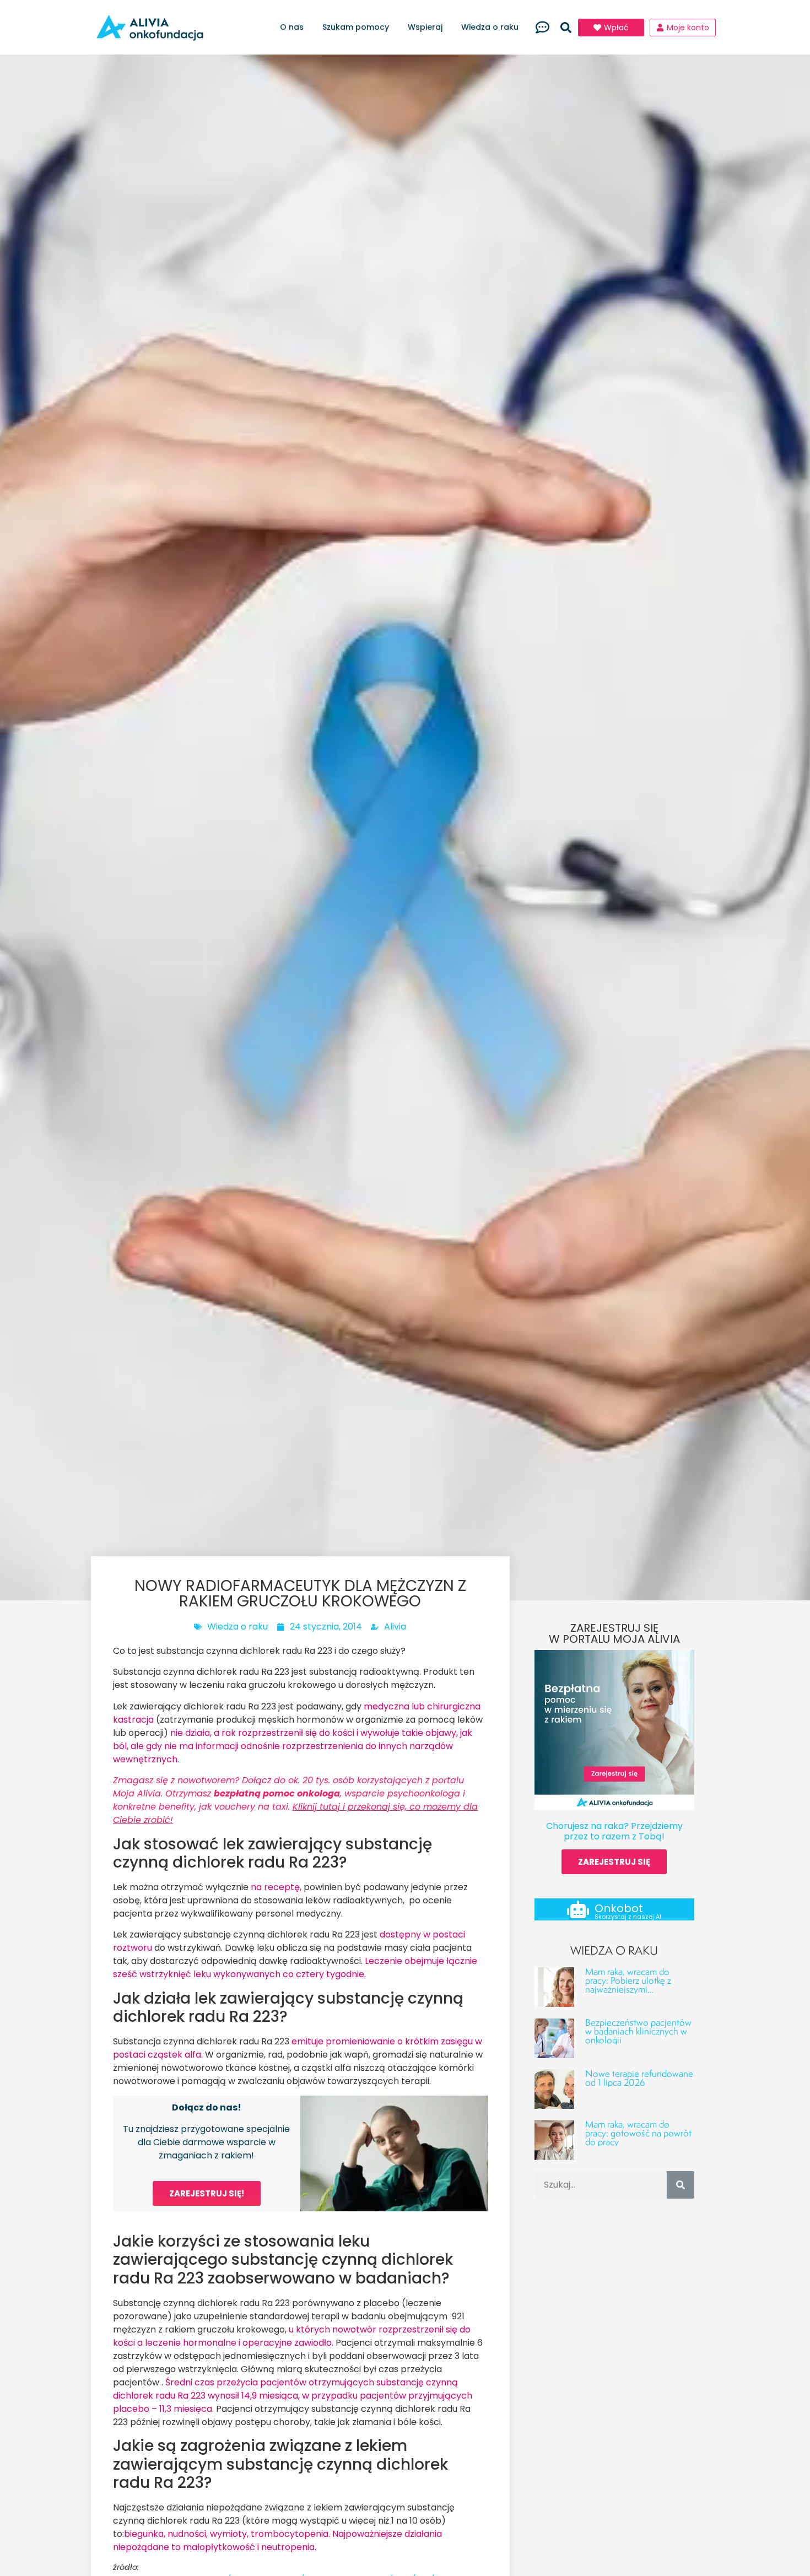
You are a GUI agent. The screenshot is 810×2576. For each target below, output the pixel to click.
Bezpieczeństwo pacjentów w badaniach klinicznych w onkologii (638, 2031)
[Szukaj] (681, 2185)
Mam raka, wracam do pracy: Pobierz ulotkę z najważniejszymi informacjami (628, 1985)
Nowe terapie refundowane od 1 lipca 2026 (639, 2078)
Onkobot (619, 1908)
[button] (566, 28)
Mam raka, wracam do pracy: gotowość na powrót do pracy (638, 2133)
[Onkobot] (578, 1909)
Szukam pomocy (356, 27)
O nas (292, 27)
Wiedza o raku (490, 27)
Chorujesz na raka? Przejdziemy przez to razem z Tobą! (614, 1831)
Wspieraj (425, 27)
